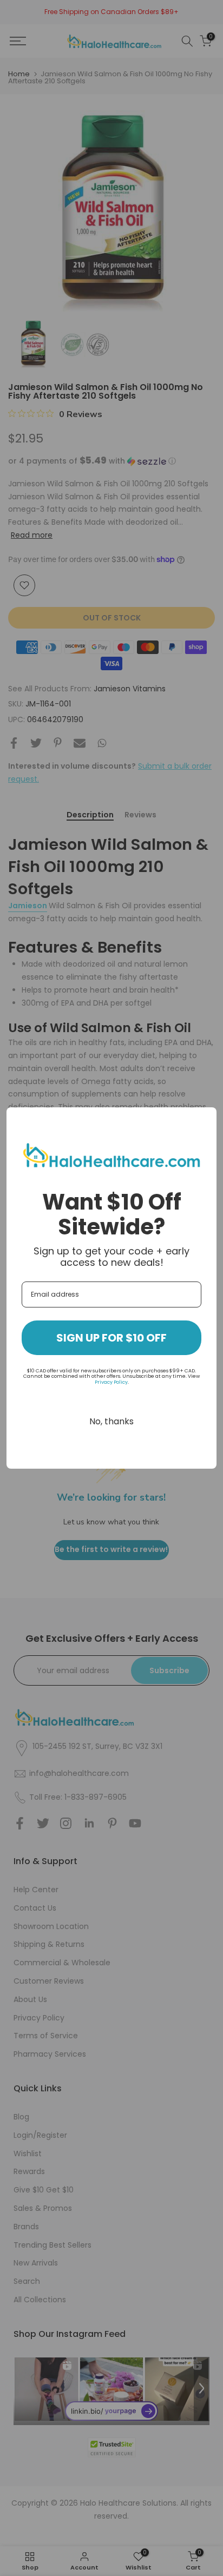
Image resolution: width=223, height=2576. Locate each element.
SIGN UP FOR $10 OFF (111, 1338)
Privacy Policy (111, 1382)
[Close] (204, 1120)
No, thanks (111, 1421)
